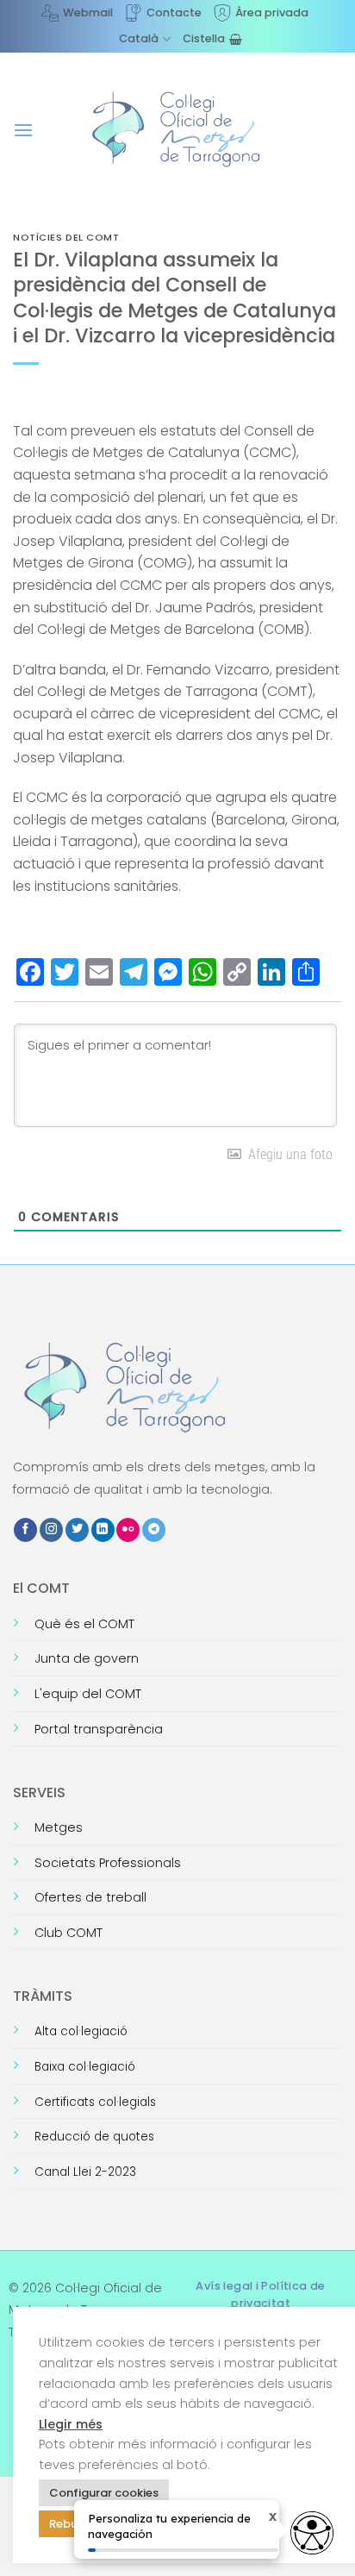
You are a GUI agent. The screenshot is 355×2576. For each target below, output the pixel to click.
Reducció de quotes (94, 2137)
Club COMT (69, 1933)
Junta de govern (87, 1658)
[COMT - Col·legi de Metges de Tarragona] (177, 129)
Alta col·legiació (81, 2031)
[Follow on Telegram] (154, 1530)
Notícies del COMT (66, 237)
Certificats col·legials (95, 2102)
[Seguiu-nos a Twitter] (77, 1530)
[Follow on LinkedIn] (103, 1530)
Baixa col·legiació (85, 2067)
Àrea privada (272, 13)
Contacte (174, 13)
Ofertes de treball (90, 1897)
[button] (23, 130)
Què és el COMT (84, 1624)
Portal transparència (99, 1729)
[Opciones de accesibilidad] (312, 2533)
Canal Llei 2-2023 (85, 2172)
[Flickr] (128, 1530)
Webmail (88, 13)
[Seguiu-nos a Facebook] (25, 1530)
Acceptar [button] (201, 2523)
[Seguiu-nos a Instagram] (51, 1530)
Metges (59, 1827)
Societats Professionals (108, 1863)
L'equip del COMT (88, 1694)
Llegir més (71, 2424)
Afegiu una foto (287, 1154)
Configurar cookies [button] (104, 2493)
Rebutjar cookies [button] (97, 2524)
